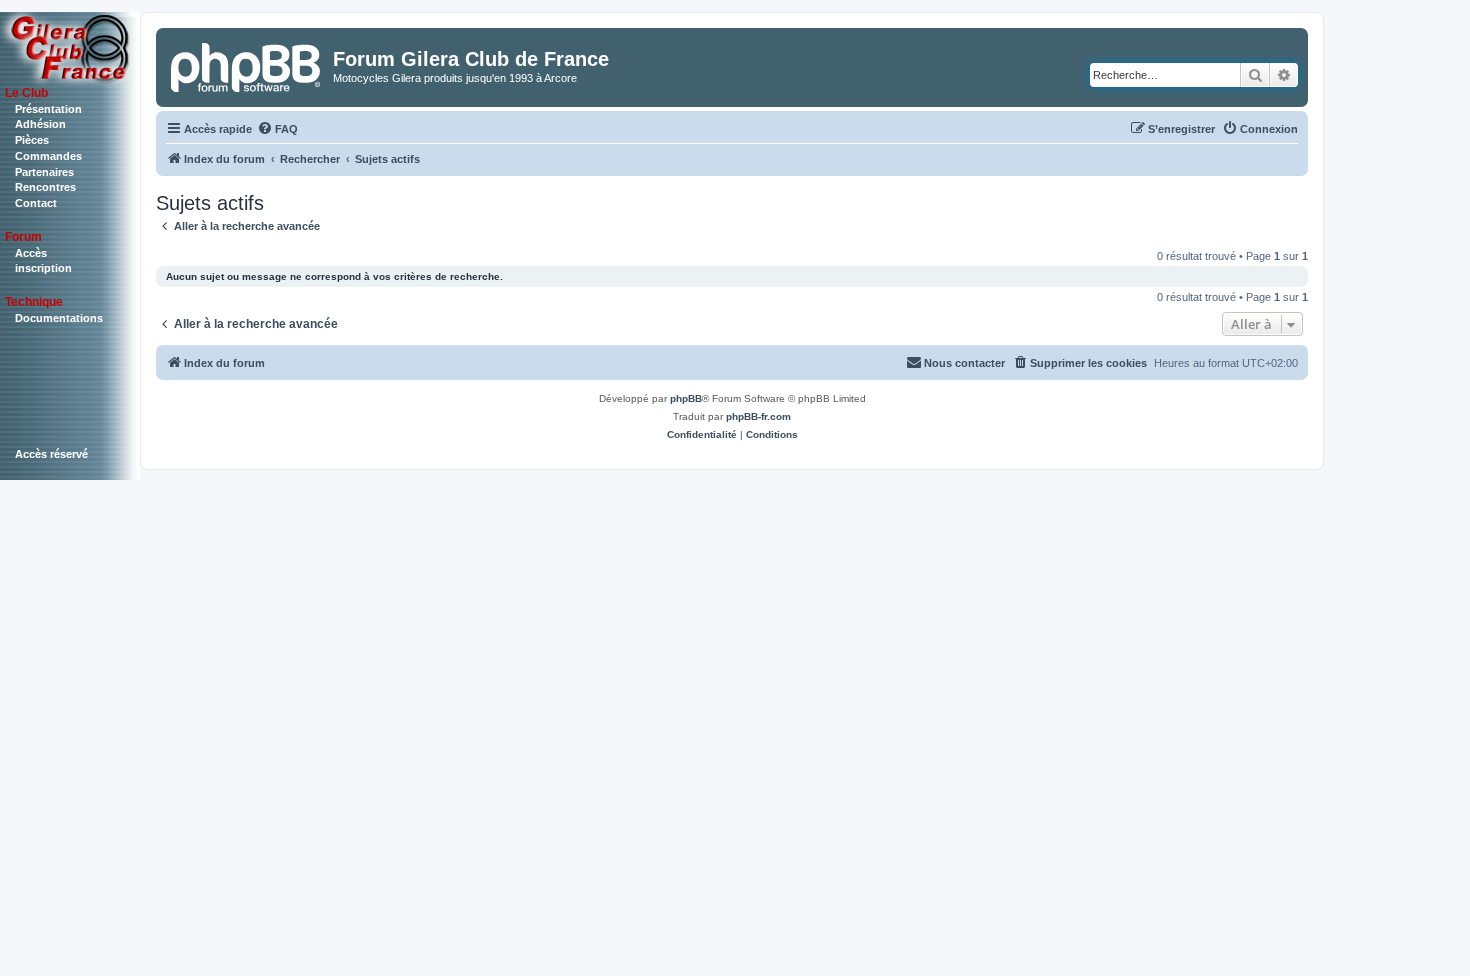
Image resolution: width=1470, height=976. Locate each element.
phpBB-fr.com (758, 416)
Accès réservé (51, 454)
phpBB (686, 398)
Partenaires (44, 172)
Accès (31, 253)
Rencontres (45, 187)
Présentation (48, 109)
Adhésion (40, 124)
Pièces (32, 140)
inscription (43, 268)
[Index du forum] (247, 65)
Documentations (59, 318)
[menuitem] (277, 129)
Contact (36, 203)
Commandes (48, 156)
